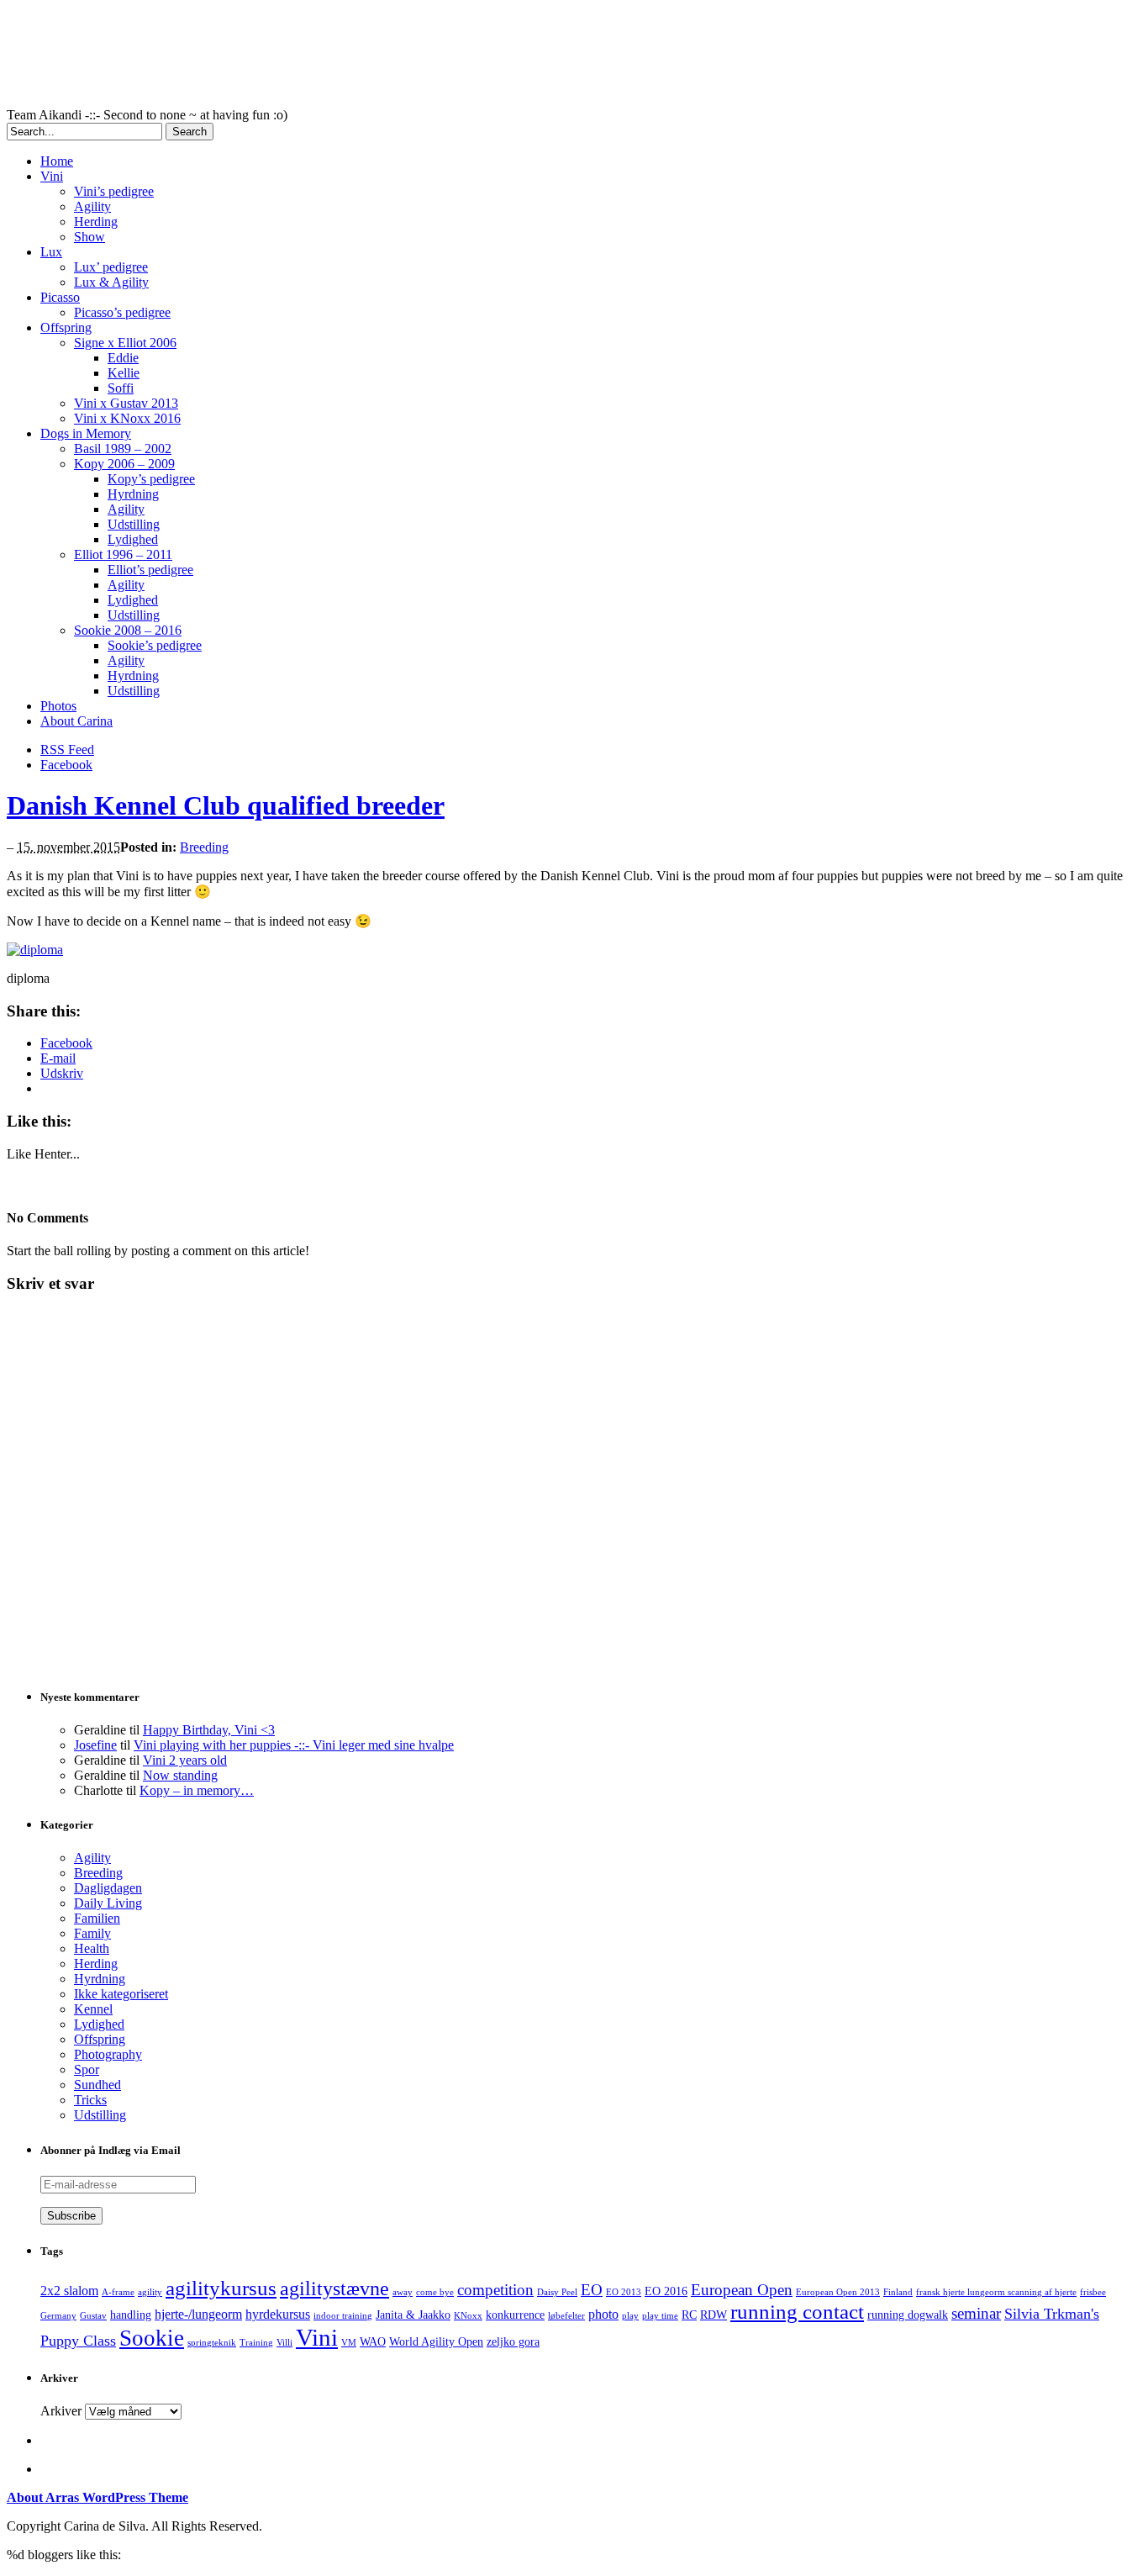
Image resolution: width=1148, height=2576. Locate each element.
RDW (714, 2315)
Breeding (204, 847)
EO (592, 2290)
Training (256, 2343)
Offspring (66, 327)
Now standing (180, 1775)
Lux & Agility (111, 282)
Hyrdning (133, 494)
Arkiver (61, 2411)
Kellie (124, 373)
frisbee (1093, 2292)
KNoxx (468, 2316)
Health (92, 1948)
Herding (96, 222)
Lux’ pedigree (111, 267)
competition (495, 2290)
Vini (52, 176)
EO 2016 (666, 2291)
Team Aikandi (419, 57)
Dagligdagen (108, 1888)
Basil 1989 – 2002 (123, 449)
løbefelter (566, 2316)
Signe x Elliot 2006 (125, 343)
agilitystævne (334, 2288)
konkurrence (515, 2315)
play (630, 2316)
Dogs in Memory (86, 433)
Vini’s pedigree (114, 191)
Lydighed (133, 539)
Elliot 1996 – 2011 (123, 554)
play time (660, 2316)
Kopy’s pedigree (151, 479)
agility (150, 2292)
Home (57, 161)
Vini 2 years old (185, 1760)
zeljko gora (513, 2342)
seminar (976, 2313)
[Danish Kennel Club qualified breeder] (35, 950)
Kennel (93, 2009)
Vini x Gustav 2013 (126, 403)
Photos (58, 706)
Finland (898, 2292)
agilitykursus (221, 2288)
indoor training (343, 2316)
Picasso (60, 297)
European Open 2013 (838, 2292)
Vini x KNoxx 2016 (127, 418)
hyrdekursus (278, 2314)
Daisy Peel (557, 2292)
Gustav (93, 2316)
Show (90, 237)
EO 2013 (624, 2292)
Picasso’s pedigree (122, 312)
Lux (51, 252)
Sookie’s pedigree (155, 645)
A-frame (118, 2292)
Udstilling (134, 524)
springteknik (212, 2343)
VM (349, 2343)
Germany (58, 2316)
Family (92, 1933)
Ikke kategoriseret (121, 1994)
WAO (373, 2342)
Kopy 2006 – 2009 (124, 464)
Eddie (123, 358)
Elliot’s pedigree (150, 570)
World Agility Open (436, 2342)
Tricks (90, 2100)
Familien (97, 1918)
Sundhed (97, 2085)
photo (603, 2314)
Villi (284, 2343)
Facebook (66, 765)
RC (689, 2315)
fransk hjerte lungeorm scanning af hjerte (996, 2292)
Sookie (152, 2338)
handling (131, 2315)
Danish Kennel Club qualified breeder (226, 805)
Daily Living (108, 1903)
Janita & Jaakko (413, 2315)
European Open (742, 2290)
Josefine (95, 1745)
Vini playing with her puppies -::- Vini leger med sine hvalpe (294, 1745)
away (403, 2292)
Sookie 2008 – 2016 (128, 630)
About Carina (76, 721)
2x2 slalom (69, 2291)
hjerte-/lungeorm (198, 2314)
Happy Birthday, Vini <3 (209, 1730)
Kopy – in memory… (197, 1790)
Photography (108, 2054)
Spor (87, 2069)
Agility (92, 206)
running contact (797, 2312)
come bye (435, 2292)
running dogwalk (908, 2315)
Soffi (121, 388)
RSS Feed (67, 750)
